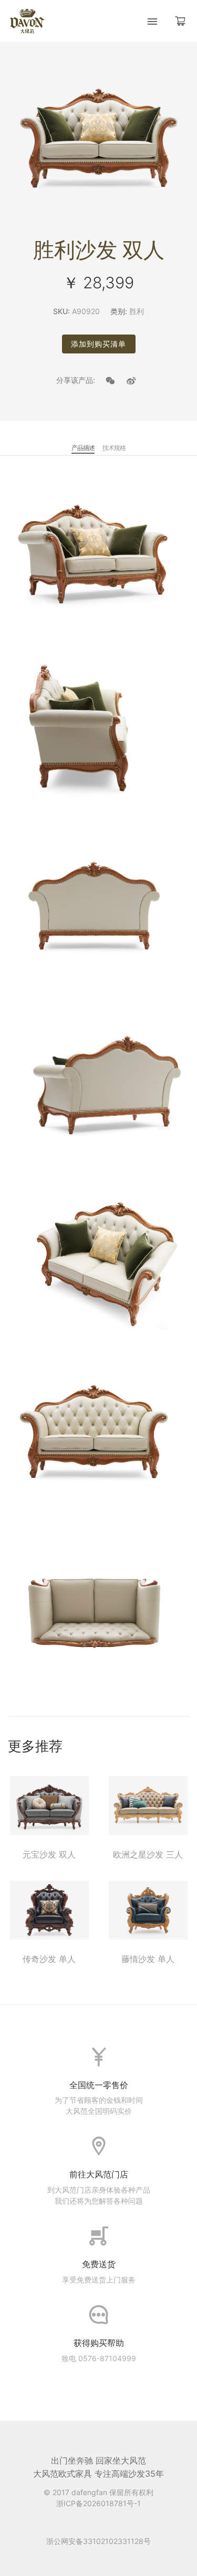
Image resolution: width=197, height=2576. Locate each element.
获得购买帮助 (99, 2343)
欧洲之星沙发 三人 (148, 1854)
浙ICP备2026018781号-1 (98, 2503)
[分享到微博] (131, 381)
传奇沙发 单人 (49, 1959)
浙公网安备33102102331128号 (98, 2541)
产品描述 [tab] (83, 448)
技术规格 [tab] (114, 448)
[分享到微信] (111, 381)
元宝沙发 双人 (49, 1854)
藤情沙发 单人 (148, 1959)
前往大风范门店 (99, 2174)
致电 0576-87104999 (99, 2358)
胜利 (137, 311)
